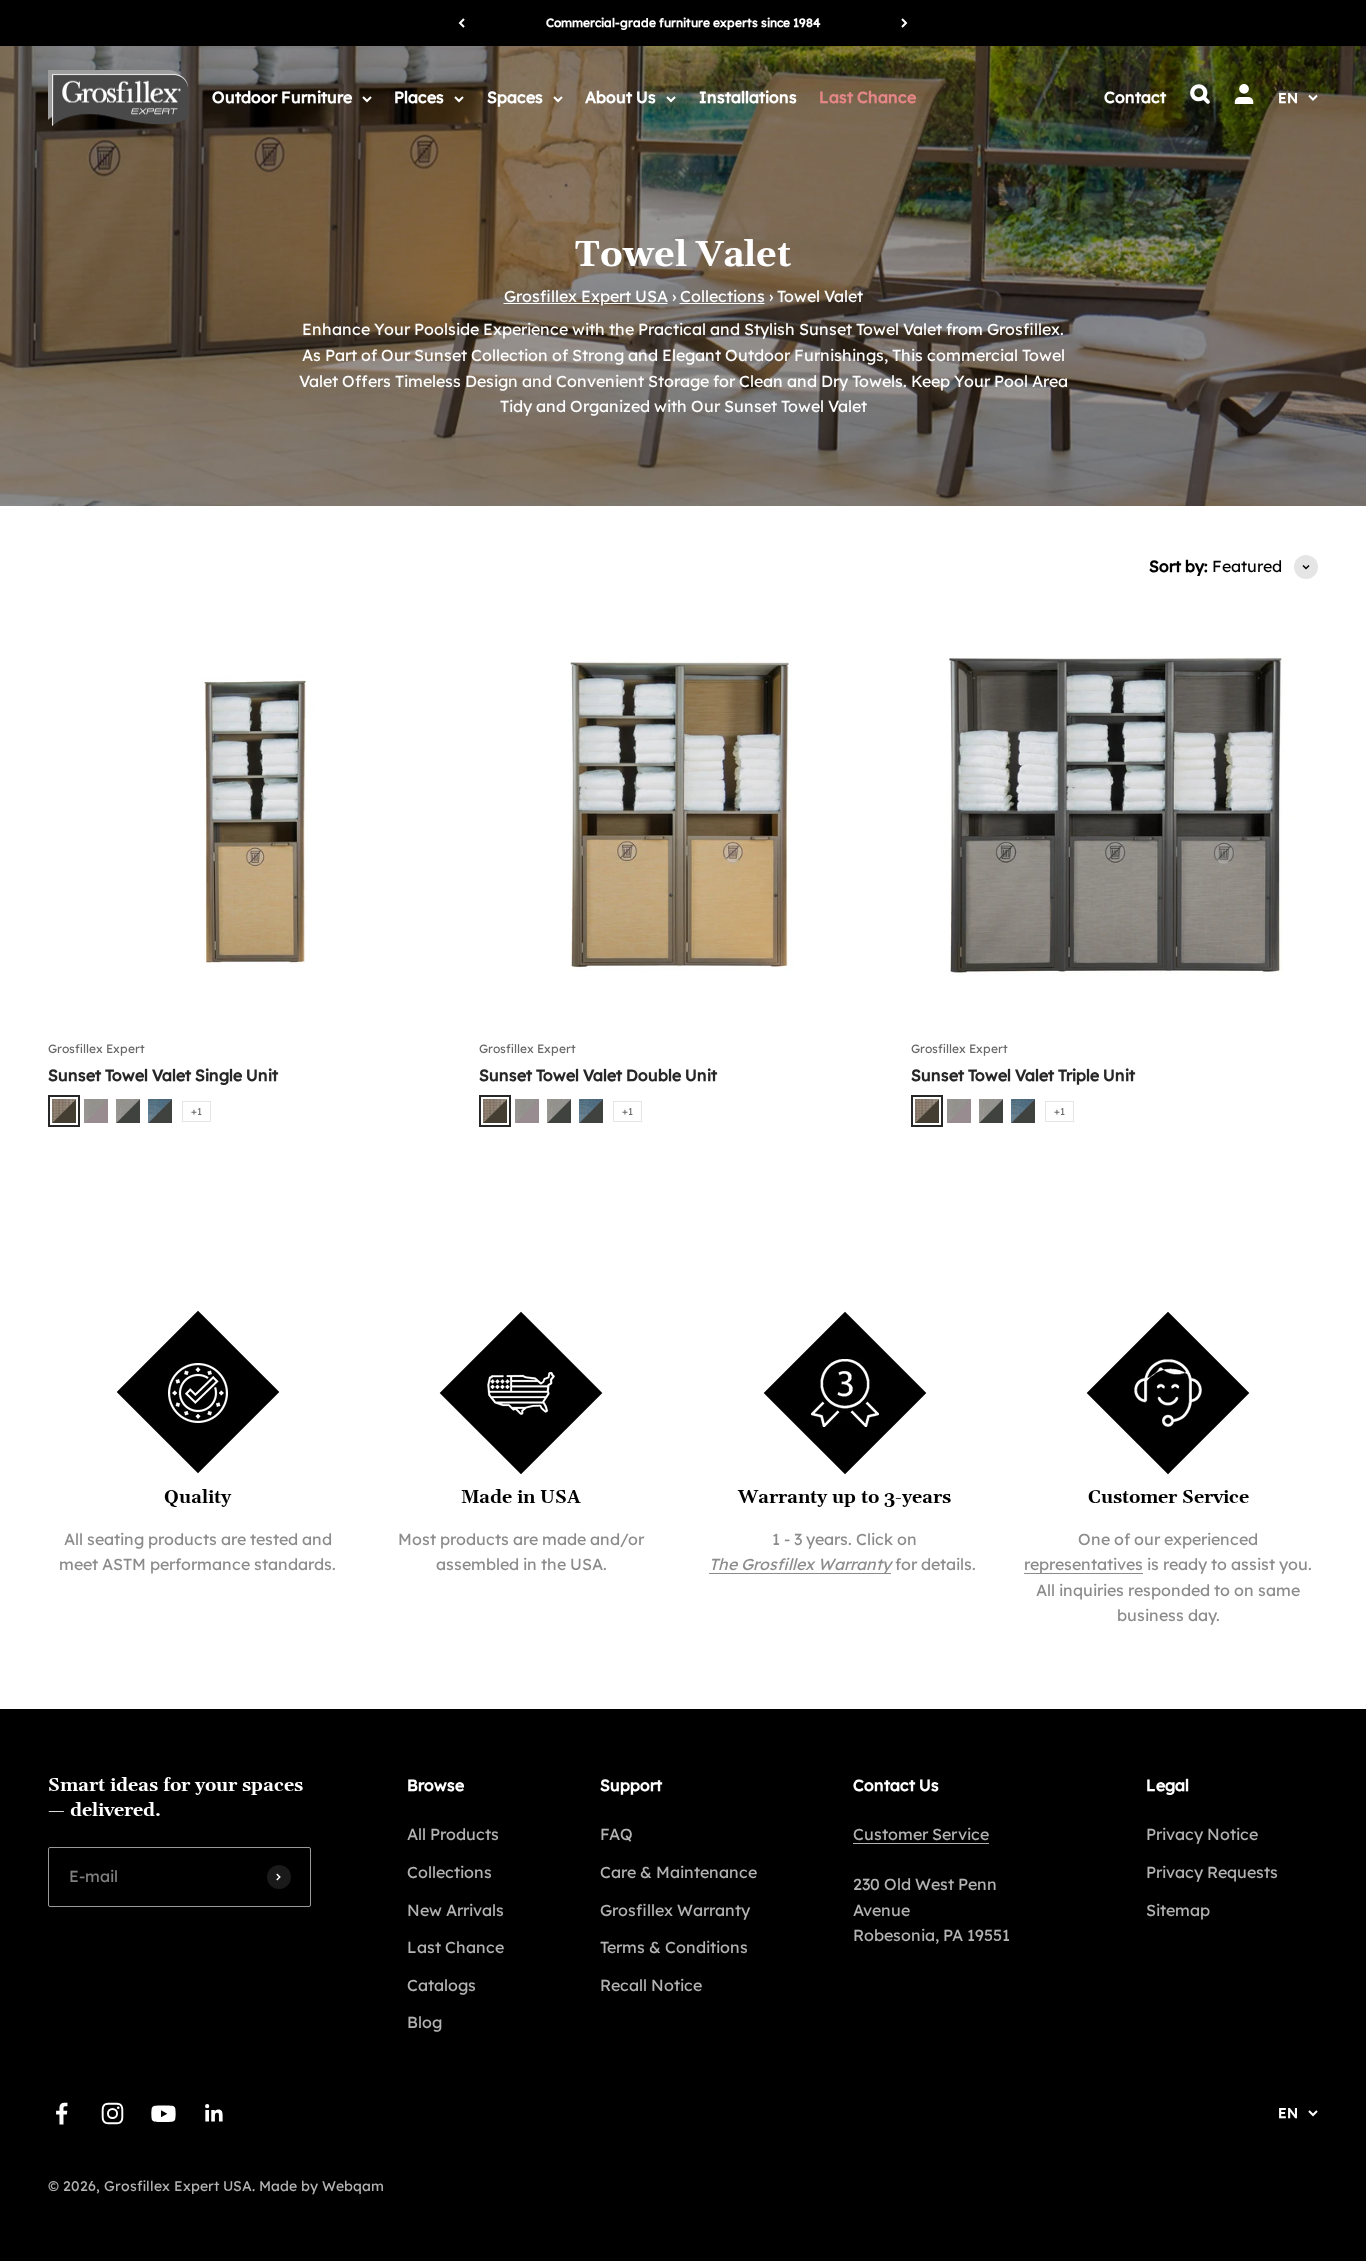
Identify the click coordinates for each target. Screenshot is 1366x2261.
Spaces (515, 97)
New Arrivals (455, 1910)
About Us (620, 97)
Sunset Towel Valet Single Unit (163, 1075)
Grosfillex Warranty (675, 1910)
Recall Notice (651, 1985)
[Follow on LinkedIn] (214, 2113)
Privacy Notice (1202, 1834)
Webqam (353, 2186)
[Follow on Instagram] (112, 2113)
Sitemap (1178, 1910)
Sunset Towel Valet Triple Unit (1023, 1075)
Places (419, 97)
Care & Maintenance (678, 1872)
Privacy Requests (1212, 1872)
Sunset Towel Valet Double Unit (598, 1075)
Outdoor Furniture (282, 97)
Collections (722, 296)
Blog (424, 2022)
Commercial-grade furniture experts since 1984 (683, 22)
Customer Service (921, 1834)
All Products (453, 1834)
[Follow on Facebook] (61, 2113)
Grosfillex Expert (96, 1048)
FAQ (616, 1834)
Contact (1135, 97)
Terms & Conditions (674, 1947)
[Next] (904, 23)
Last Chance (867, 97)
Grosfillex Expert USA (586, 296)
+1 (196, 1111)
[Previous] (461, 23)
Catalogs (441, 1985)
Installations (748, 97)
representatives (1083, 1564)
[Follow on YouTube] (163, 2113)
